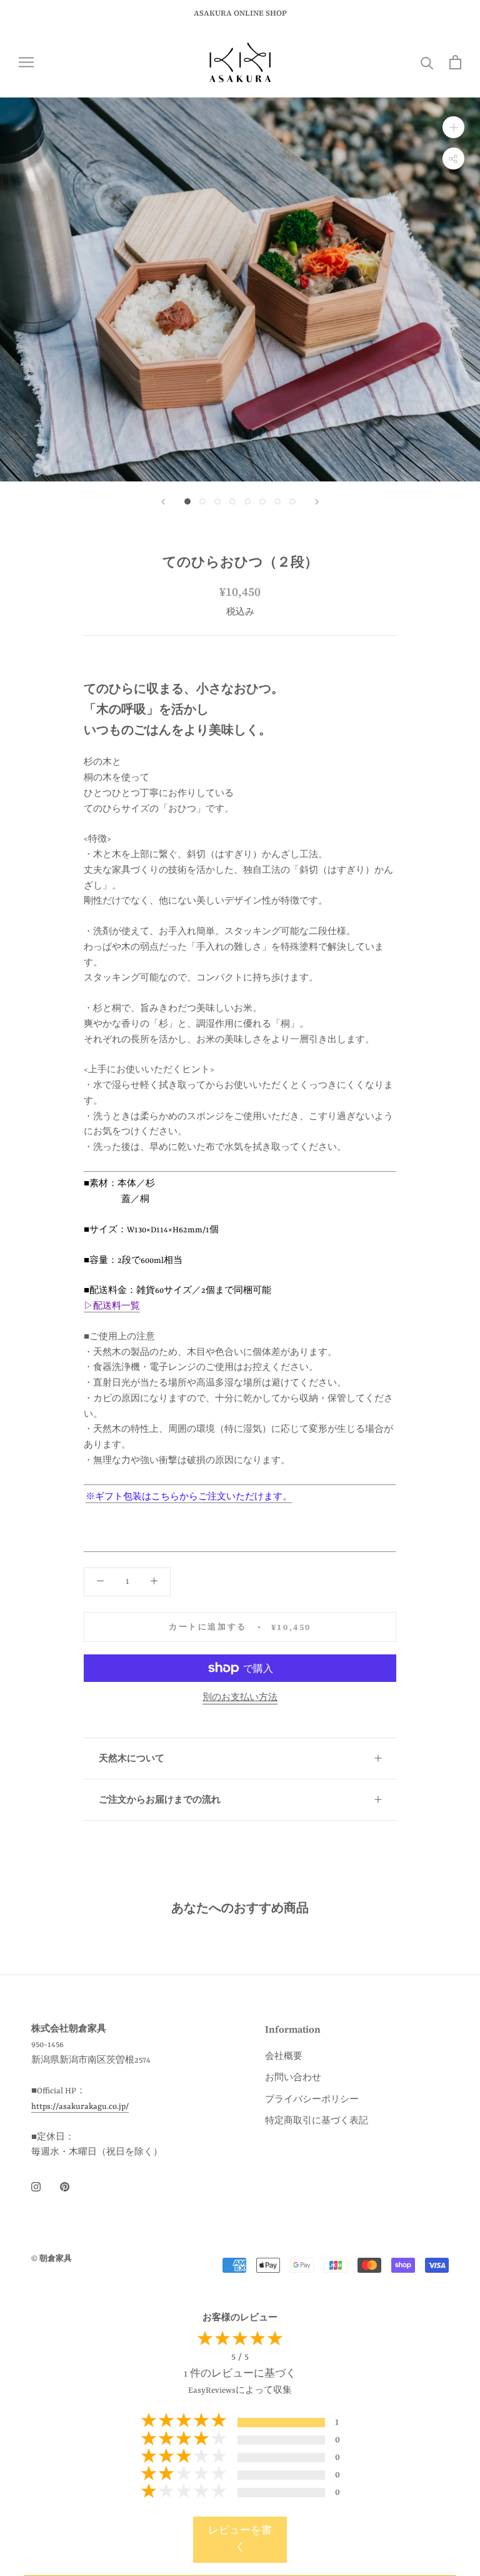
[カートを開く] (455, 62)
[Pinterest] (65, 2187)
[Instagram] (36, 2187)
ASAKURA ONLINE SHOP (240, 13)
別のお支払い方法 (240, 1698)
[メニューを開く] (26, 62)
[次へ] (317, 502)
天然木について (132, 1758)
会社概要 (284, 2057)
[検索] (427, 62)
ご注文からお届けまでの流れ (160, 1799)
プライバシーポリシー (312, 2100)
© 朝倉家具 (52, 2258)
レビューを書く (240, 2539)
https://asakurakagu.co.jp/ (80, 2107)
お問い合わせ (293, 2078)
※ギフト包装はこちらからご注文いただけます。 (189, 1497)
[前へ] (163, 502)
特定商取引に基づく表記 (317, 2121)
